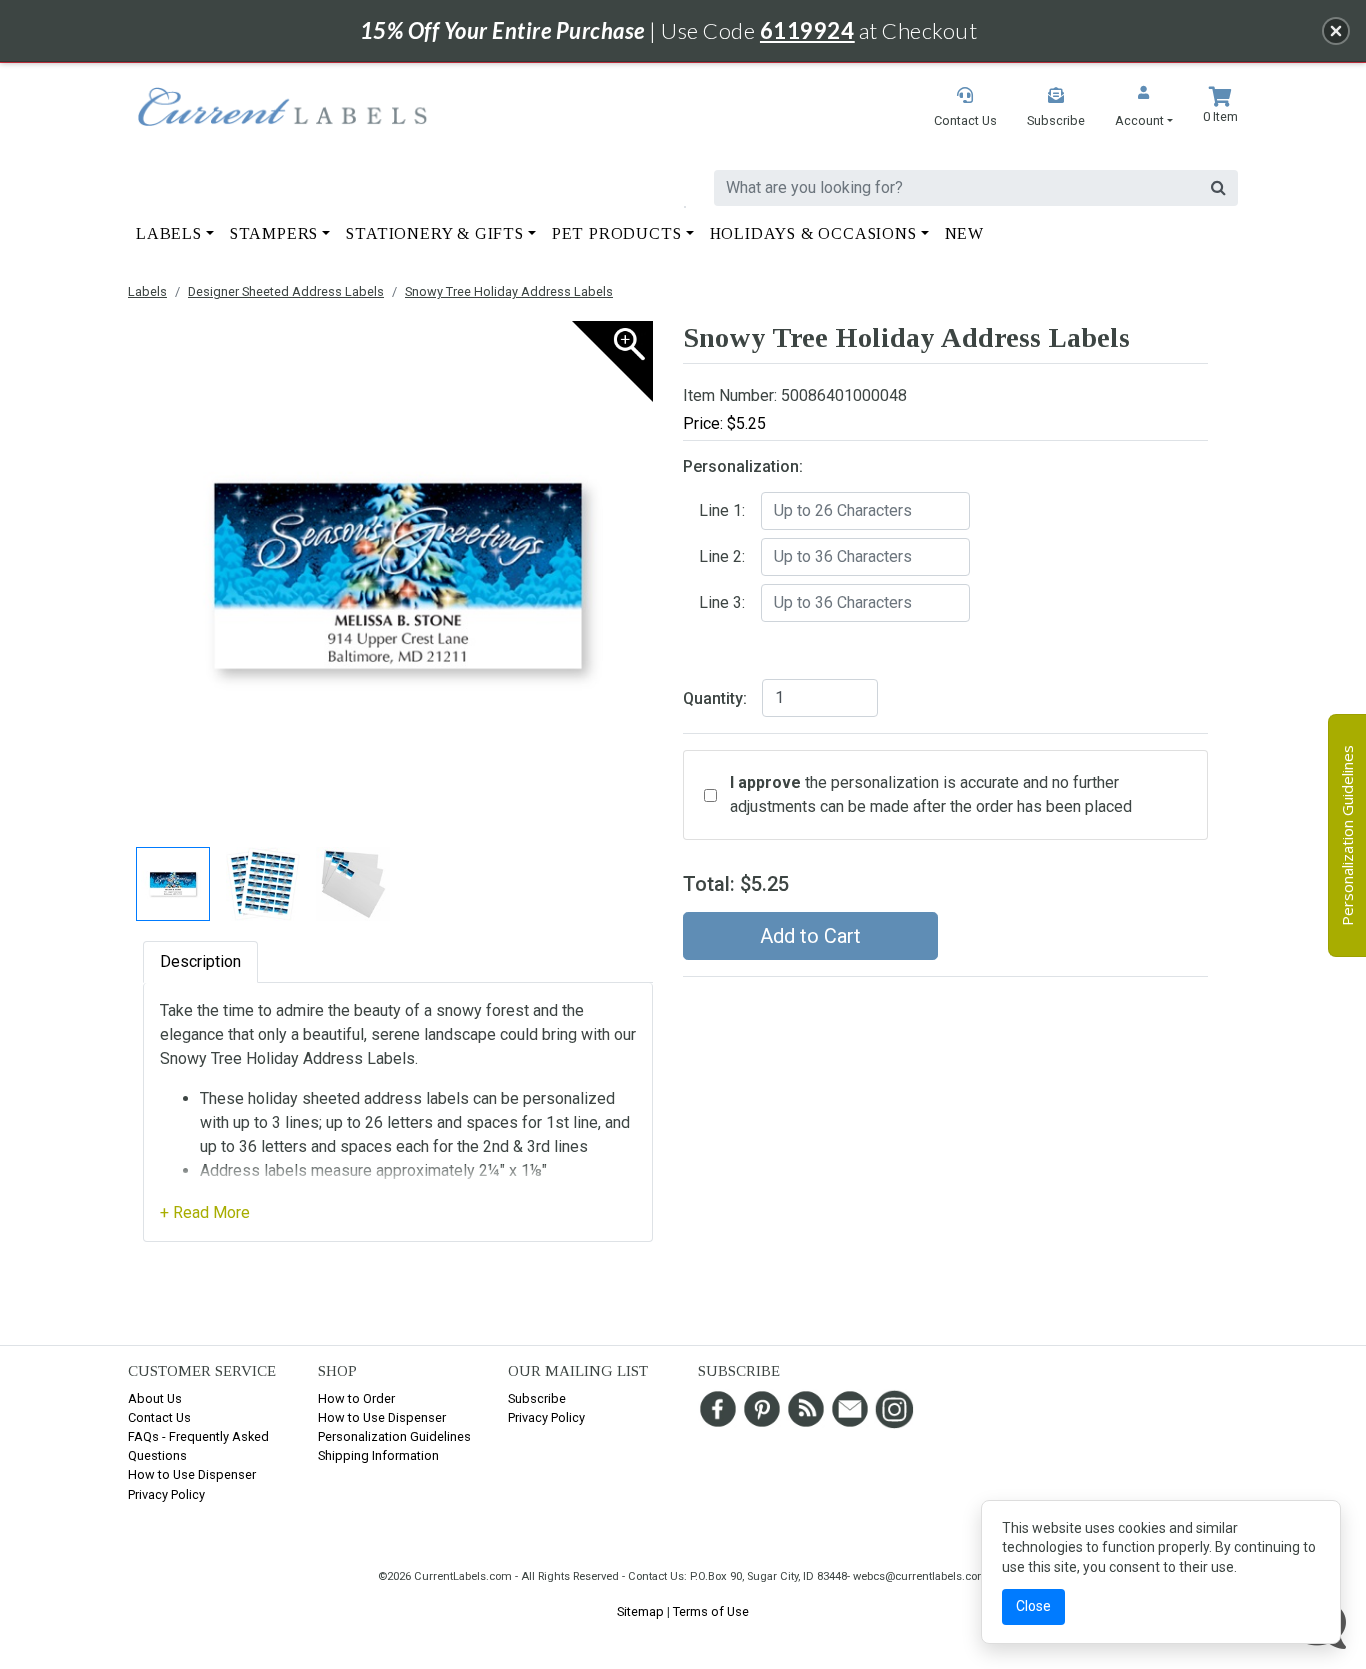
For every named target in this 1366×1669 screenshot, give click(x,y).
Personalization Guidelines (394, 1436)
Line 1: (722, 510)
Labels (147, 291)
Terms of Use (711, 1611)
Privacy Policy (166, 1494)
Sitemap (640, 1611)
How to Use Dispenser (192, 1474)
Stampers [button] (274, 233)
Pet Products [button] (617, 233)
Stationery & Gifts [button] (434, 233)
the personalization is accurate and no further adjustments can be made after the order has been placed (931, 794)
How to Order (356, 1398)
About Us (155, 1398)
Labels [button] (169, 233)
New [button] (964, 233)
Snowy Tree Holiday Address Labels (509, 291)
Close (1033, 1606)
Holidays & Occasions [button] (813, 233)
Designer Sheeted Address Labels (286, 291)
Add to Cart (810, 936)
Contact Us (159, 1417)
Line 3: (722, 602)
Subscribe (537, 1398)
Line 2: (722, 556)
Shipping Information (378, 1455)
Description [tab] (200, 961)
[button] (1144, 108)
